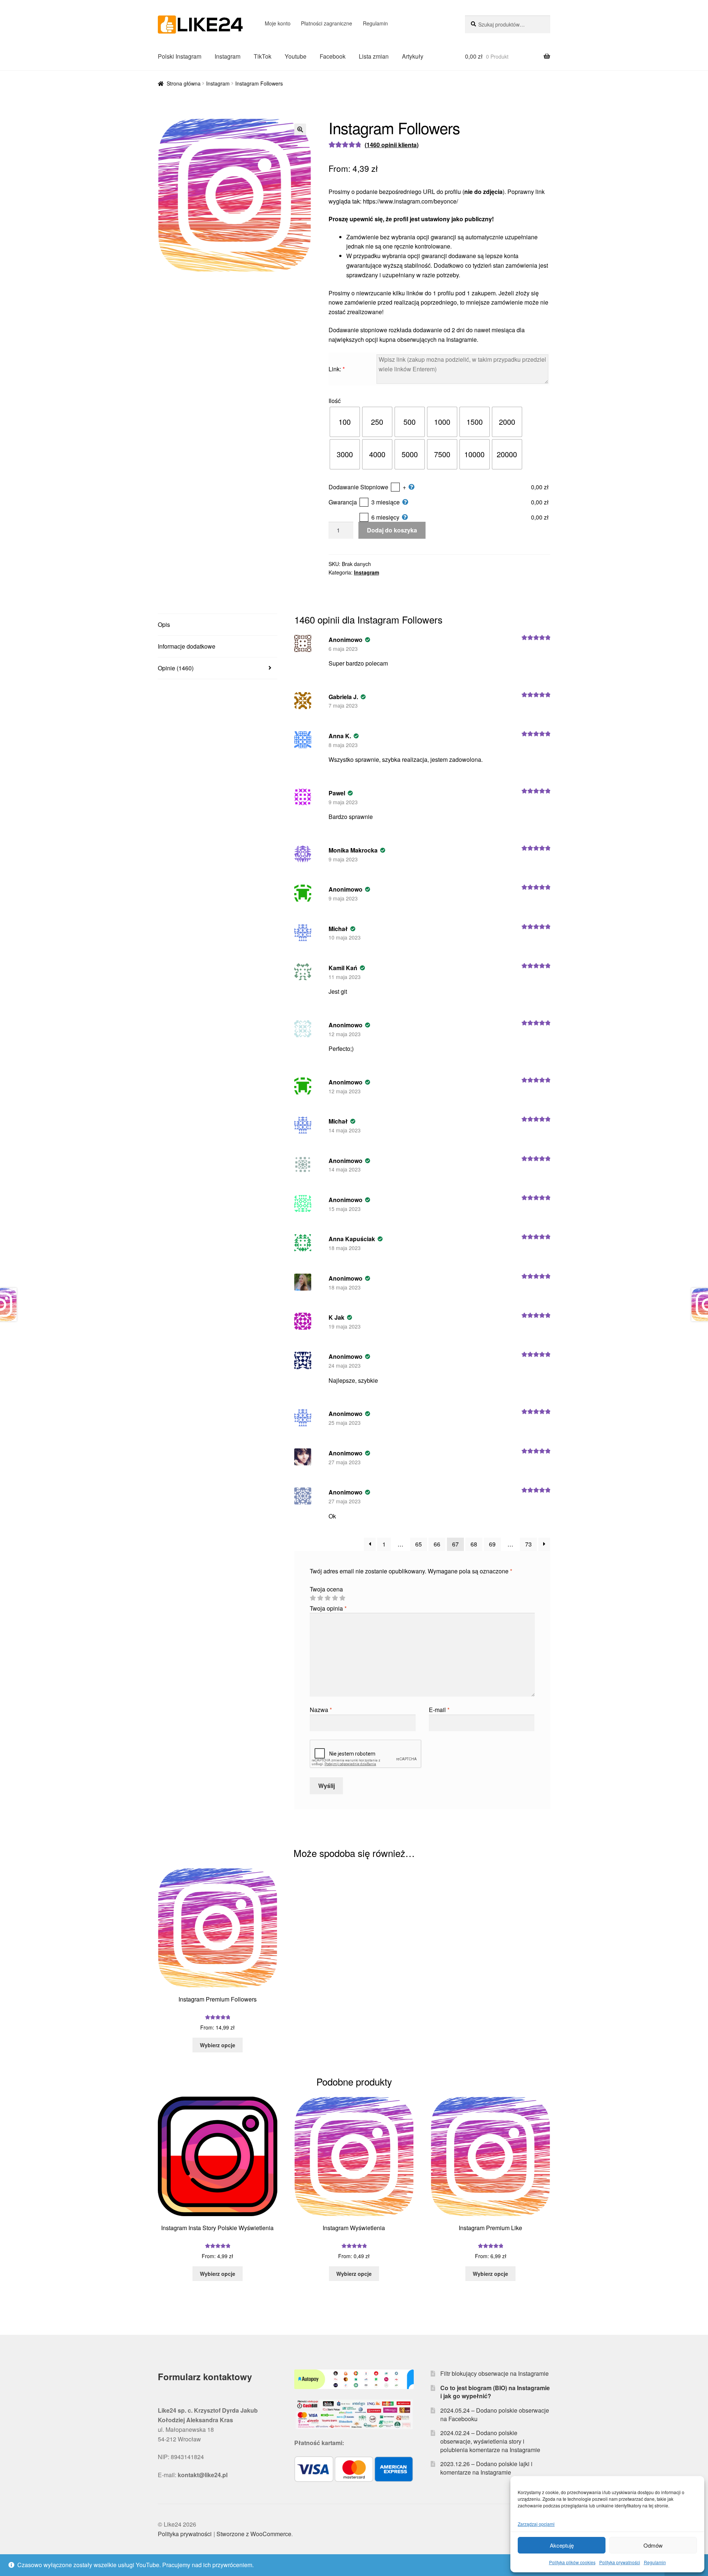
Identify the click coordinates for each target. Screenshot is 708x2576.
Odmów (653, 2545)
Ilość (335, 401)
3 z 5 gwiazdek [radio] (327, 1598)
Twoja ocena (326, 1589)
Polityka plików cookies (572, 2562)
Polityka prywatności (620, 2562)
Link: (337, 369)
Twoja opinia (328, 1608)
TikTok (263, 56)
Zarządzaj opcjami (536, 2524)
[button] (300, 129)
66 (437, 1544)
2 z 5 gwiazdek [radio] (320, 1598)
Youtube (296, 56)
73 (528, 1544)
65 (419, 1544)
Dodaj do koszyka (392, 530)
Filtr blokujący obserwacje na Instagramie (494, 2373)
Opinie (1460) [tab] (176, 668)
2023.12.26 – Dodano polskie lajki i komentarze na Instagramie (486, 2468)
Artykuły (413, 56)
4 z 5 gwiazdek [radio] (335, 1598)
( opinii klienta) (392, 145)
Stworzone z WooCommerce (254, 2534)
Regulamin (655, 2562)
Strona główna (184, 83)
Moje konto (278, 23)
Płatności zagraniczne (327, 23)
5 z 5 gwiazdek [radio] (342, 1598)
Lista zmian (374, 56)
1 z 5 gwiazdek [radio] (313, 1598)
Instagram (228, 56)
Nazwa (321, 1710)
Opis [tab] (164, 624)
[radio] (345, 422)
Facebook (333, 56)
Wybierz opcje (218, 2045)
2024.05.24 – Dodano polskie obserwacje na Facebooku (495, 2414)
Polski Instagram (180, 56)
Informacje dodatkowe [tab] (187, 646)
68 (474, 1544)
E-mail (439, 1710)
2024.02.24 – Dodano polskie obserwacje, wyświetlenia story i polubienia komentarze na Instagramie (490, 2441)
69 (492, 1544)
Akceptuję (562, 2545)
